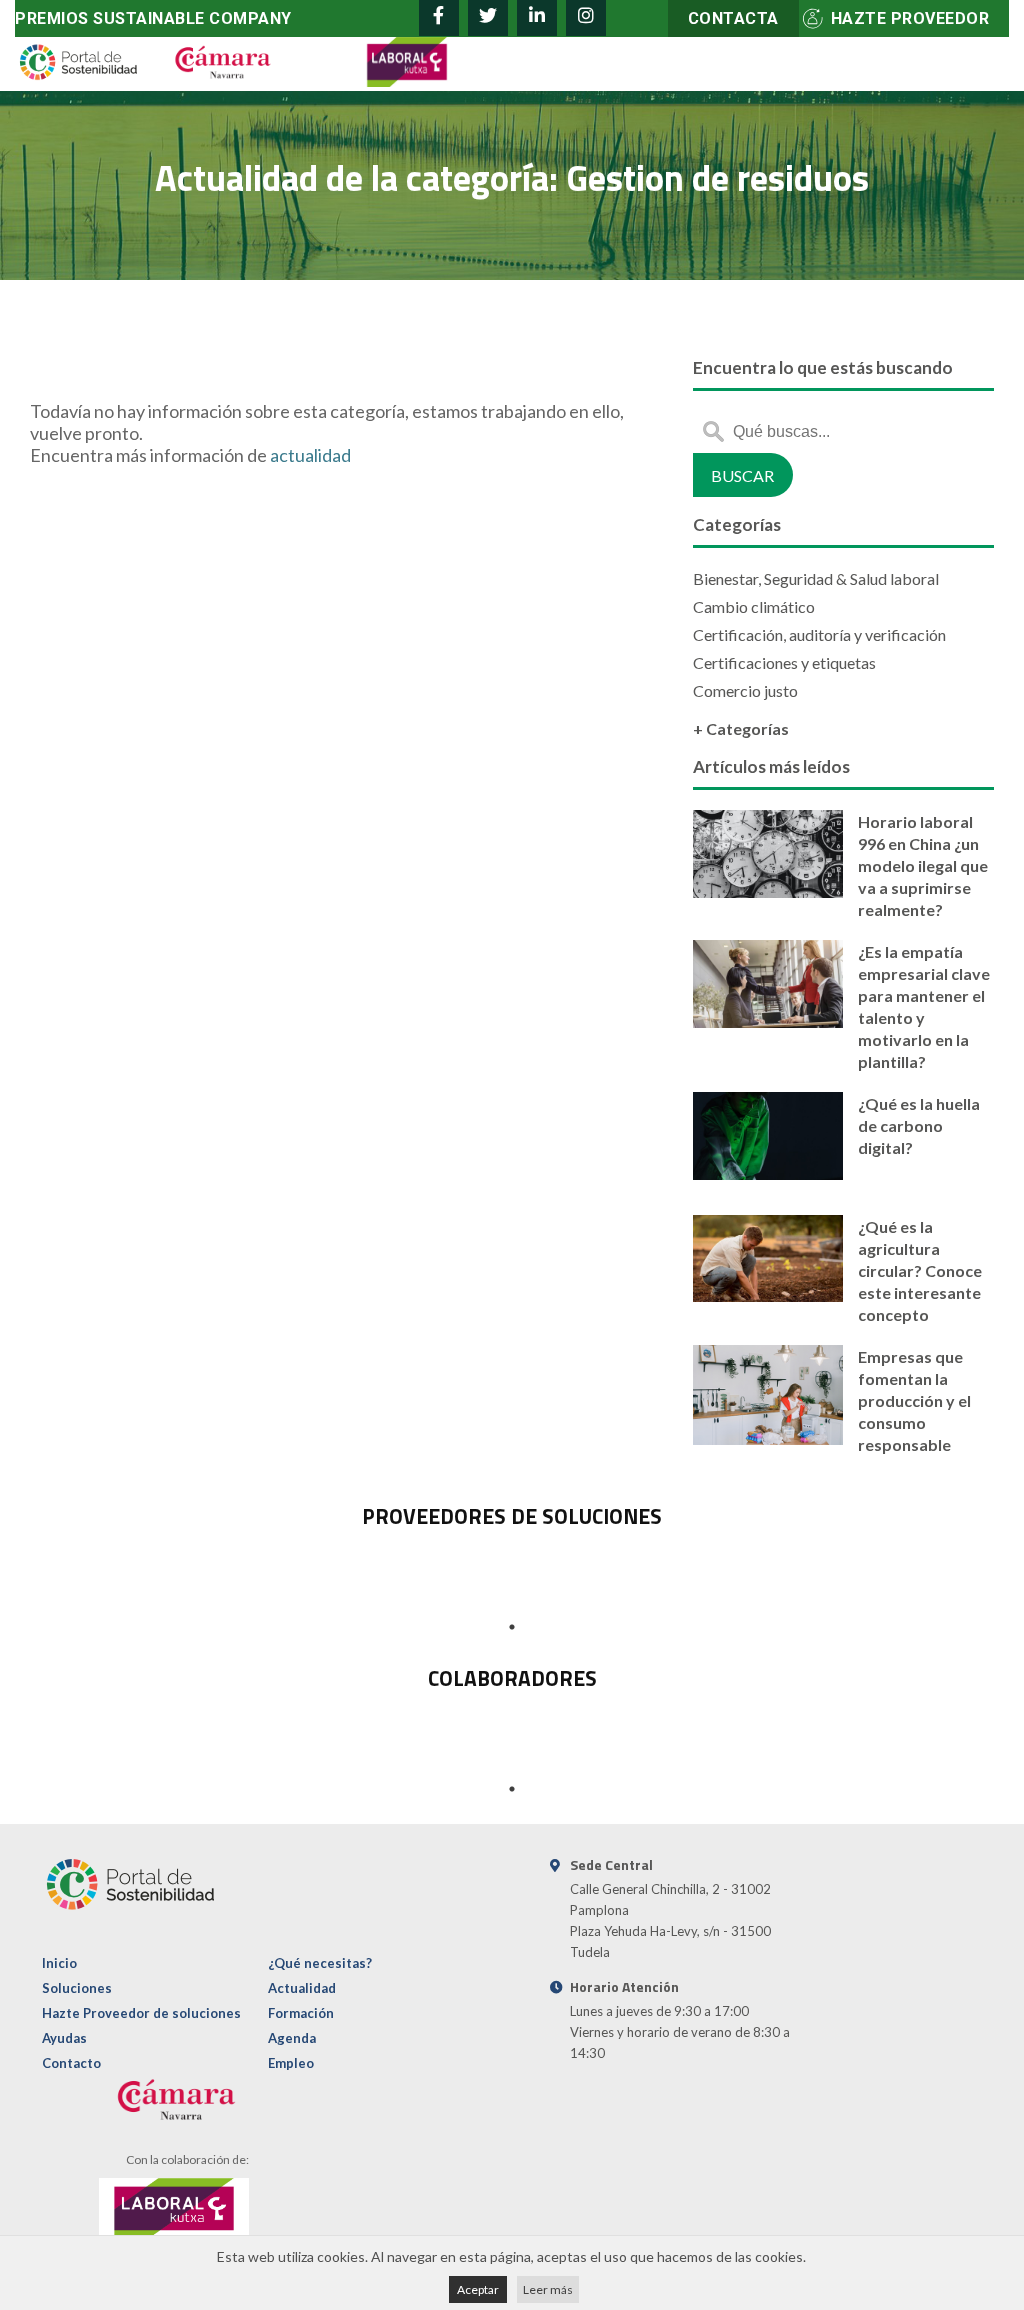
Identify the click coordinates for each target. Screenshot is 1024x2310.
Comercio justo (745, 690)
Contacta (733, 18)
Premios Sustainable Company (153, 18)
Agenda (292, 2038)
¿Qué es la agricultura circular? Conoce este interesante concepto (920, 1270)
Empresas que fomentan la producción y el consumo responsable (914, 1400)
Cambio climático (754, 606)
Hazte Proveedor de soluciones (141, 2013)
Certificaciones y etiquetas (784, 662)
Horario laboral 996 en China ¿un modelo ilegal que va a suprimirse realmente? (923, 865)
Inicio (59, 1963)
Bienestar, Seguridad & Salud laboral (816, 578)
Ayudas (64, 2038)
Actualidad (302, 1988)
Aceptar (478, 2289)
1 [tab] (512, 1627)
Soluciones (77, 1988)
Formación (301, 2013)
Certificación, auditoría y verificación (819, 634)
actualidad (310, 455)
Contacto (71, 2063)
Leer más (548, 2289)
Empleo (291, 2063)
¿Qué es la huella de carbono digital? (919, 1125)
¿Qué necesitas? (320, 1963)
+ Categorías (741, 728)
